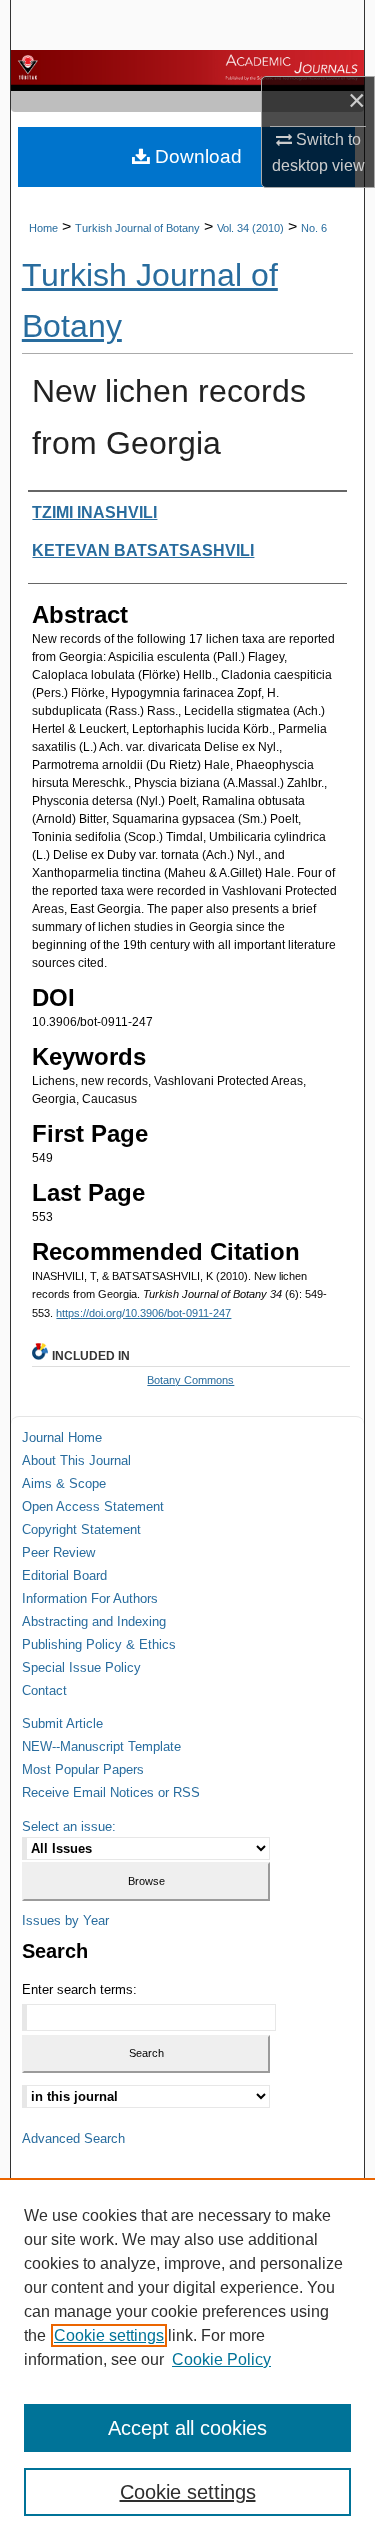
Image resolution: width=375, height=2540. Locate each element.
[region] (187, 2359)
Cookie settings (109, 2335)
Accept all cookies (187, 2428)
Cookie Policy (221, 2359)
